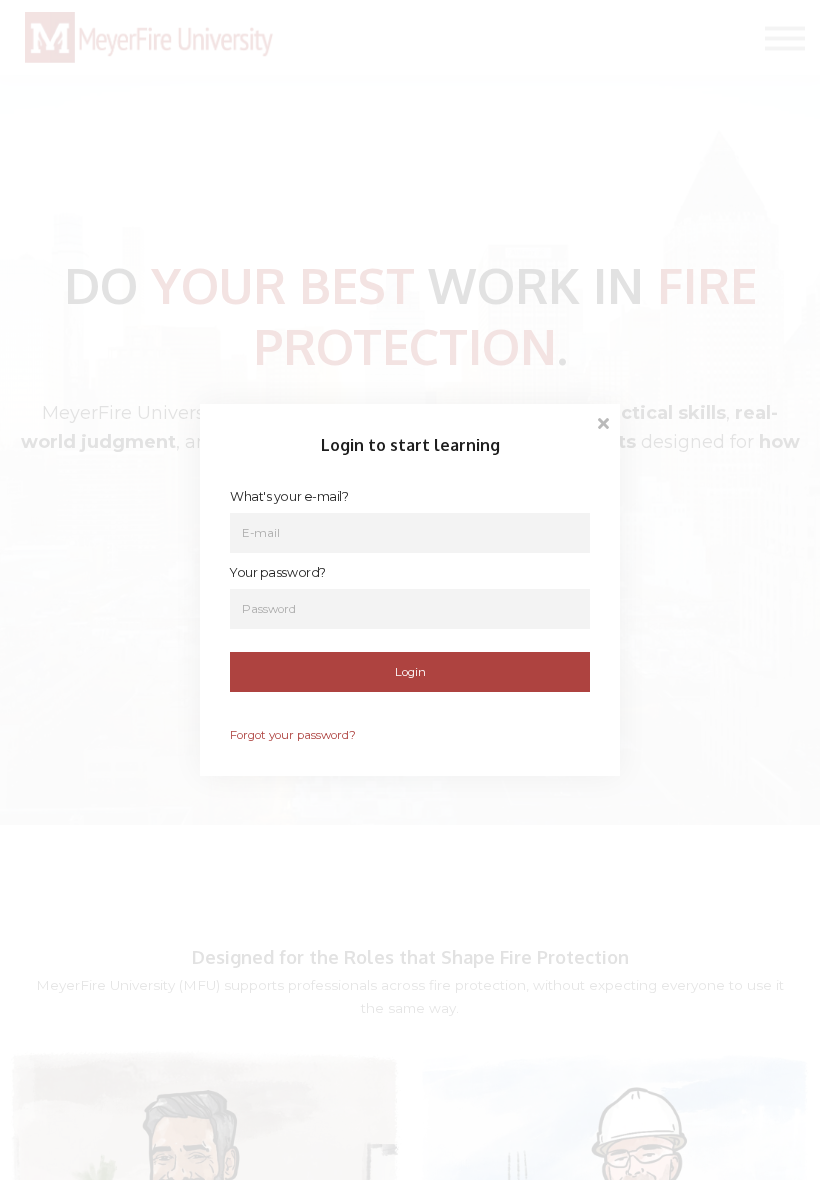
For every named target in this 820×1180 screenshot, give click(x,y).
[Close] (603, 421)
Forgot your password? (293, 735)
